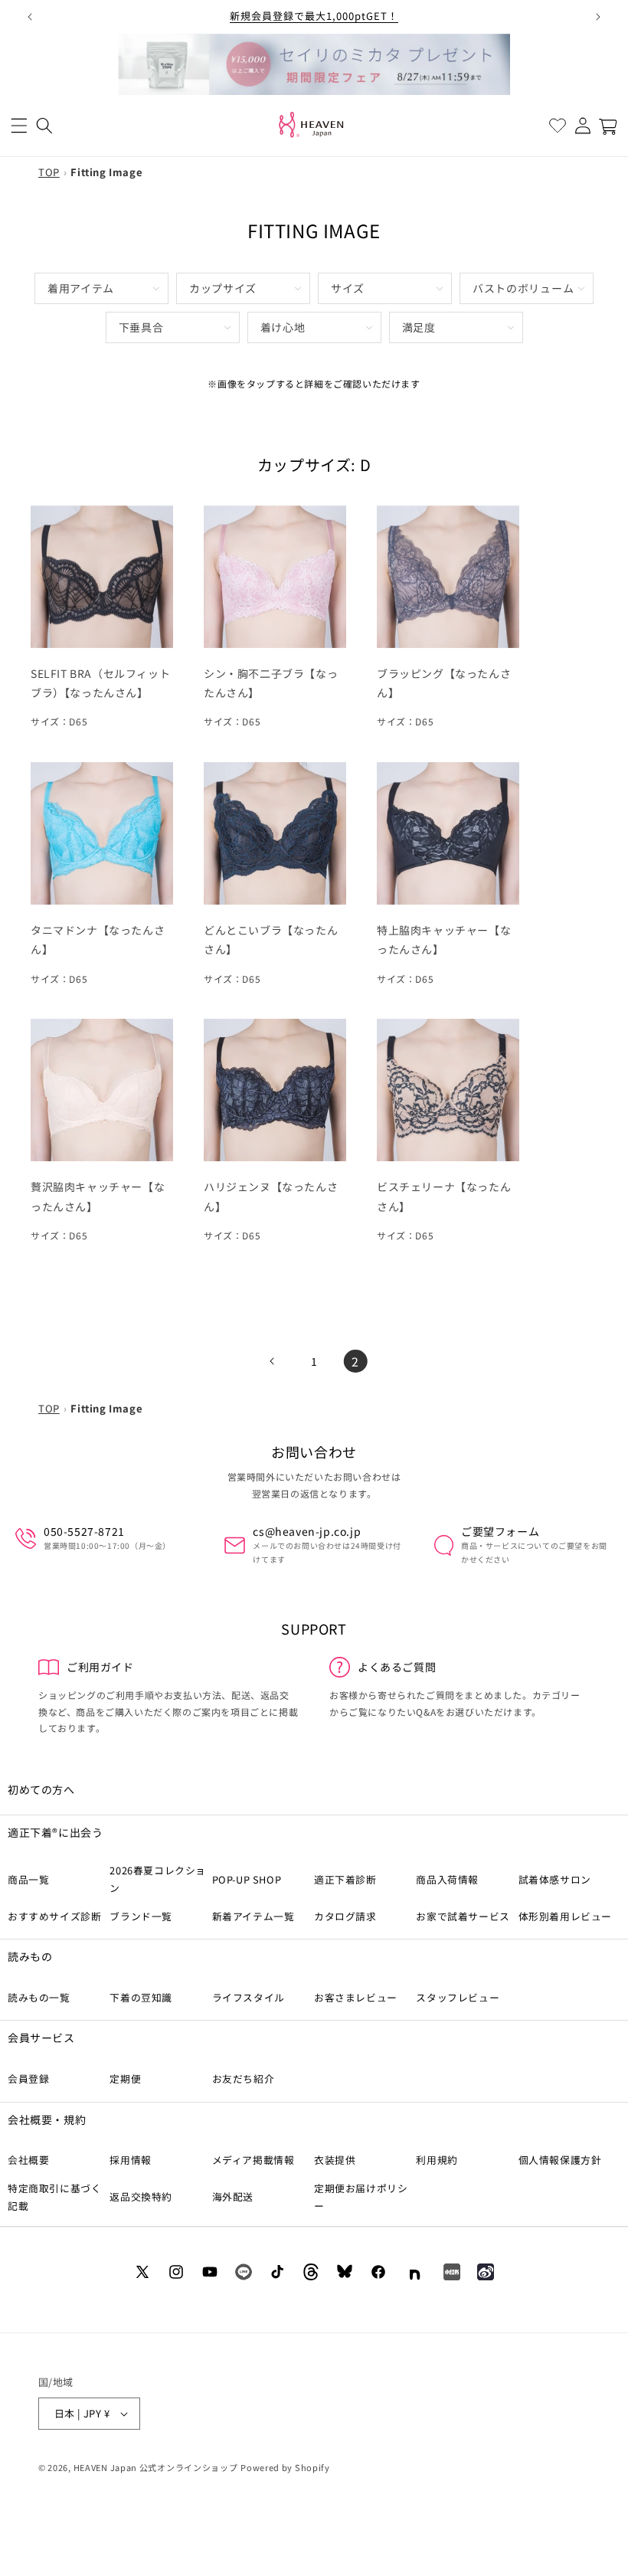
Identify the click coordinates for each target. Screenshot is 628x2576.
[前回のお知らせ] (30, 17)
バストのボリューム (523, 288)
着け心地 (283, 327)
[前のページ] (273, 1361)
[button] (19, 126)
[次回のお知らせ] (598, 17)
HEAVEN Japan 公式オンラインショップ (156, 2467)
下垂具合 (141, 327)
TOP (49, 172)
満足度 (419, 327)
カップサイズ (223, 288)
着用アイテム (81, 288)
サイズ (348, 288)
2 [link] (355, 1361)
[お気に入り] (557, 126)
